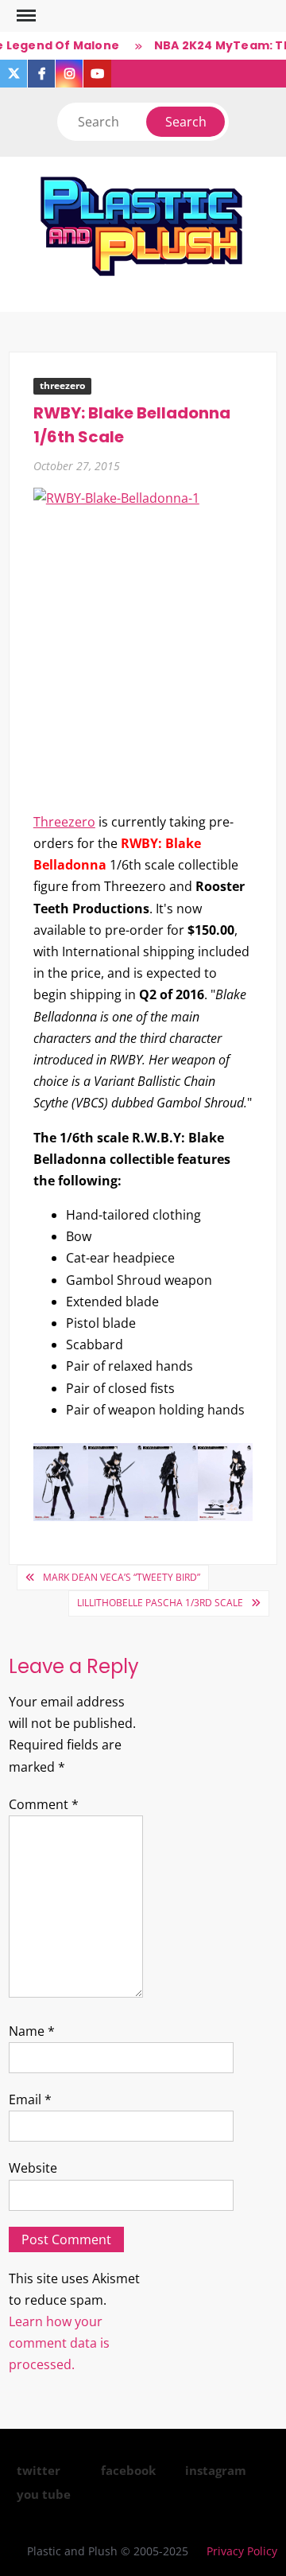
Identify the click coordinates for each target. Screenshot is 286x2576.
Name (32, 2031)
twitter (39, 2470)
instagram (216, 2470)
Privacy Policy (242, 2551)
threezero (62, 385)
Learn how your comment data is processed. (59, 2343)
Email (30, 2099)
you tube (44, 2494)
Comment (44, 1804)
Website (33, 2168)
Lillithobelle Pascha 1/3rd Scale (160, 1603)
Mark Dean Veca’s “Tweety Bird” (122, 1577)
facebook (128, 2470)
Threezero (64, 822)
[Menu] (25, 16)
